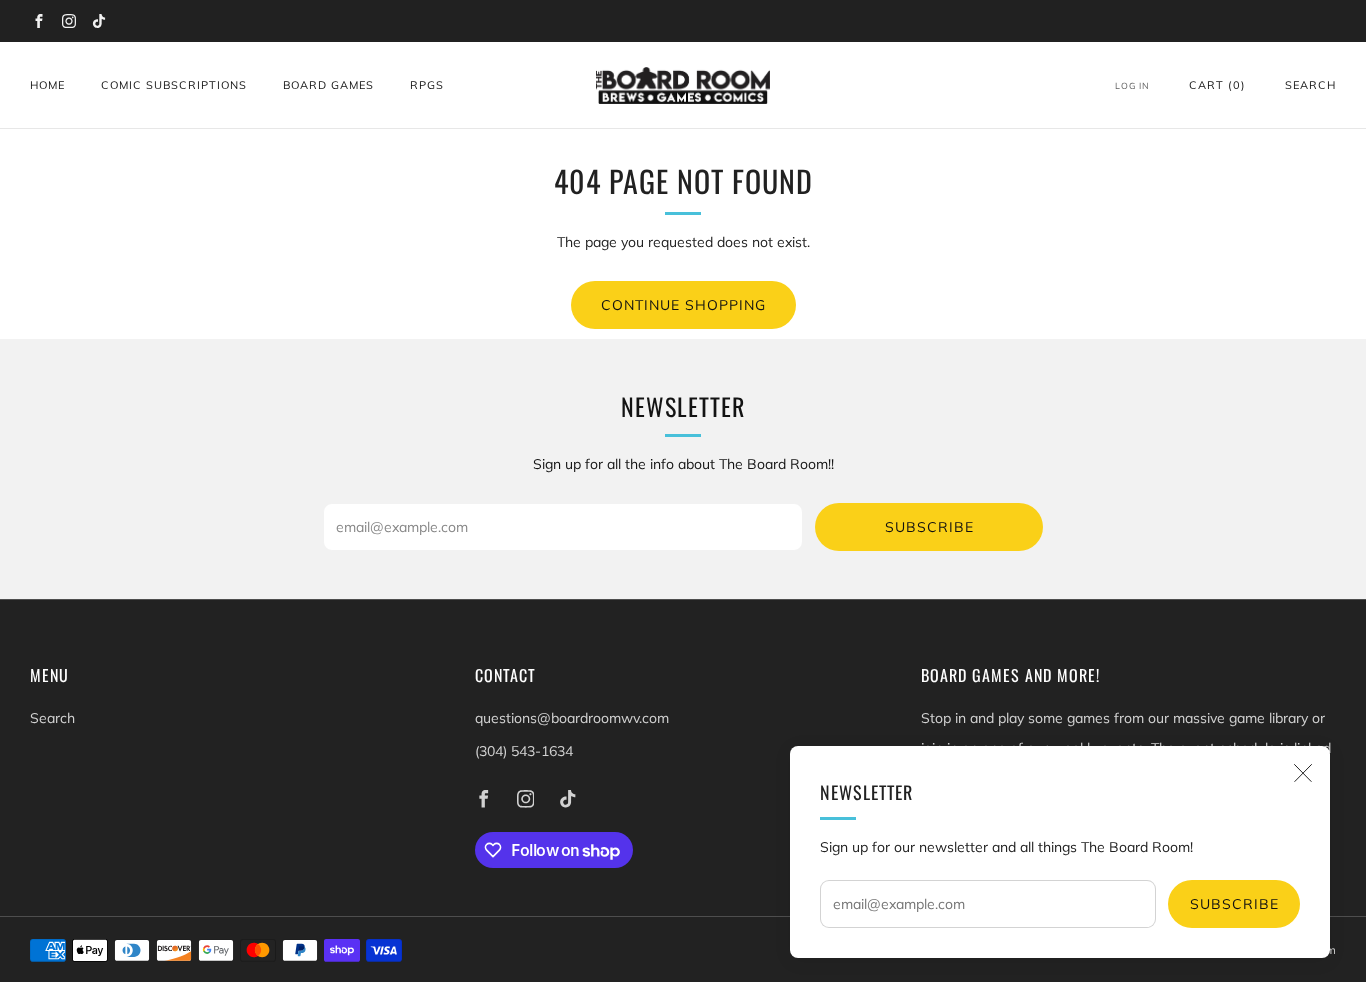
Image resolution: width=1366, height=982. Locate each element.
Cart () (1217, 85)
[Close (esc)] (1303, 773)
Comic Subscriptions (174, 85)
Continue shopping (683, 305)
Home (47, 85)
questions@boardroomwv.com (572, 718)
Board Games (328, 85)
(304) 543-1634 (524, 751)
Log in (1132, 85)
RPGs (427, 85)
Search (1310, 85)
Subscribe (1234, 904)
